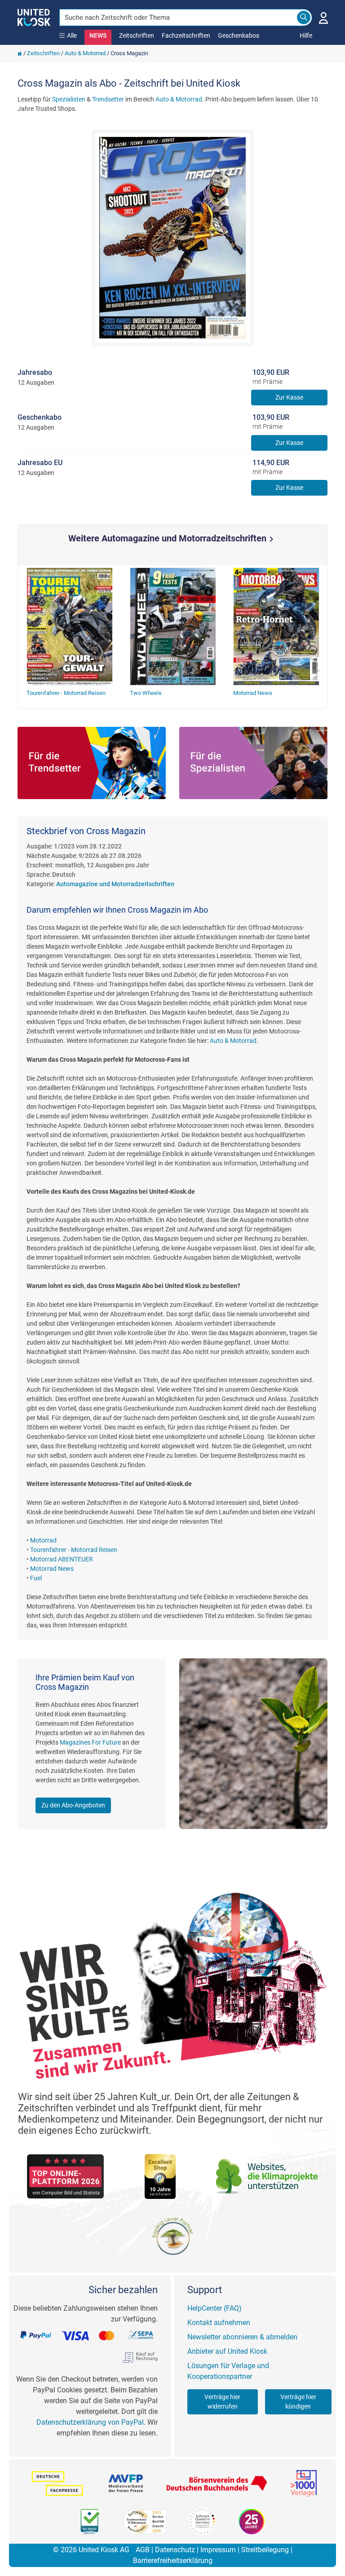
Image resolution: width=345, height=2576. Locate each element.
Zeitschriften (137, 35)
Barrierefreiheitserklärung (173, 2561)
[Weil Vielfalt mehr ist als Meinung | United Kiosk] (34, 17)
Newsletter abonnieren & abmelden (242, 2337)
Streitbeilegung (265, 2550)
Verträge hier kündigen (298, 2402)
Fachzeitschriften (186, 35)
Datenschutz (175, 2550)
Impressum (218, 2550)
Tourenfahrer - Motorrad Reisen (74, 1550)
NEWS (98, 35)
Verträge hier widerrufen (222, 2402)
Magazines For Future (90, 1742)
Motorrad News (52, 1569)
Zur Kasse (289, 397)
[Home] (20, 53)
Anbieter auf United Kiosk (227, 2351)
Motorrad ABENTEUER (62, 1559)
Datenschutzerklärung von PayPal (90, 2422)
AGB (143, 2550)
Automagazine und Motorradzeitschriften (115, 884)
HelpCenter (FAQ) (215, 2308)
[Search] (304, 18)
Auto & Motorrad (85, 53)
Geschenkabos (239, 35)
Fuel (36, 1578)
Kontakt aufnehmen (219, 2323)
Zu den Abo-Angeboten (73, 1805)
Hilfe (306, 35)
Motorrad (43, 1540)
